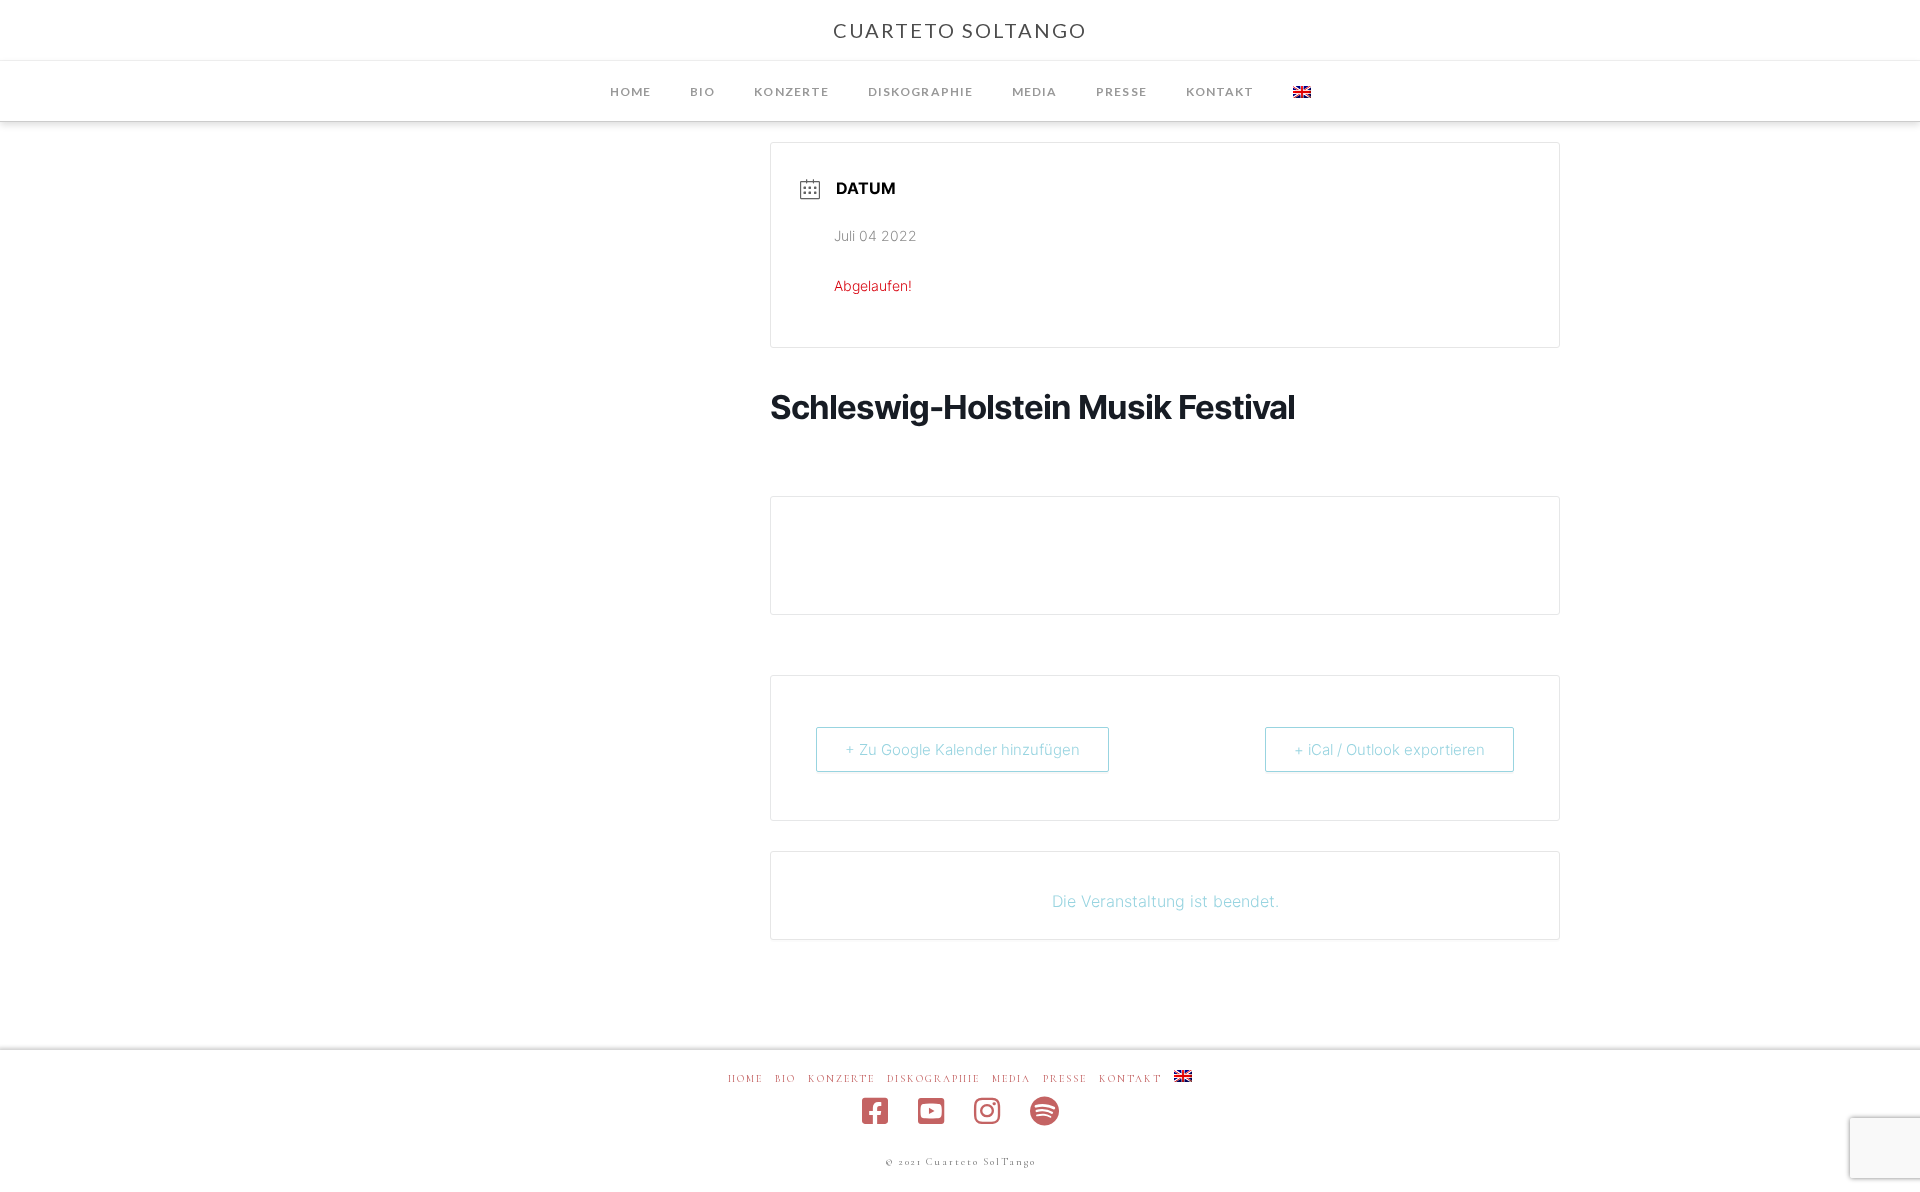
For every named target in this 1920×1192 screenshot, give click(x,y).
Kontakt (1130, 1079)
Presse (1065, 1079)
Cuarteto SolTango (960, 30)
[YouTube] (931, 1111)
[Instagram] (987, 1111)
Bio (785, 1079)
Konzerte (841, 1079)
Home (745, 1079)
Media (1011, 1079)
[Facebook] (875, 1111)
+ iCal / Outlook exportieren (1389, 749)
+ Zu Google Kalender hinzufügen (962, 749)
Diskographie (933, 1079)
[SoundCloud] (1044, 1111)
